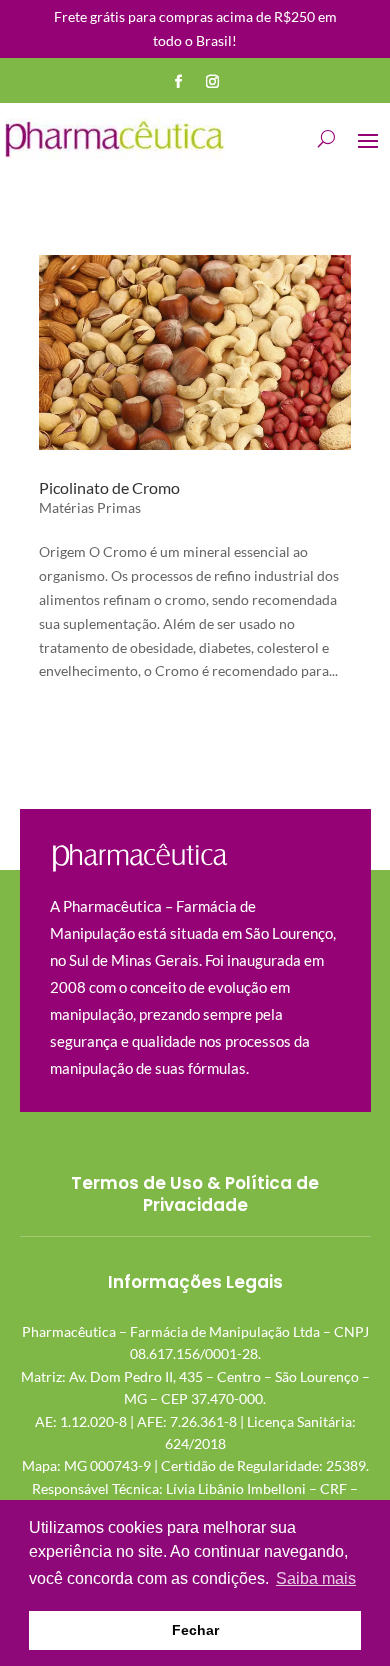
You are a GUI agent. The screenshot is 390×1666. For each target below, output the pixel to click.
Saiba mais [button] (316, 1578)
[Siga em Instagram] (212, 82)
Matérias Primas (90, 507)
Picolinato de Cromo (109, 487)
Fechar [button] (195, 1630)
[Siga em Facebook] (178, 82)
